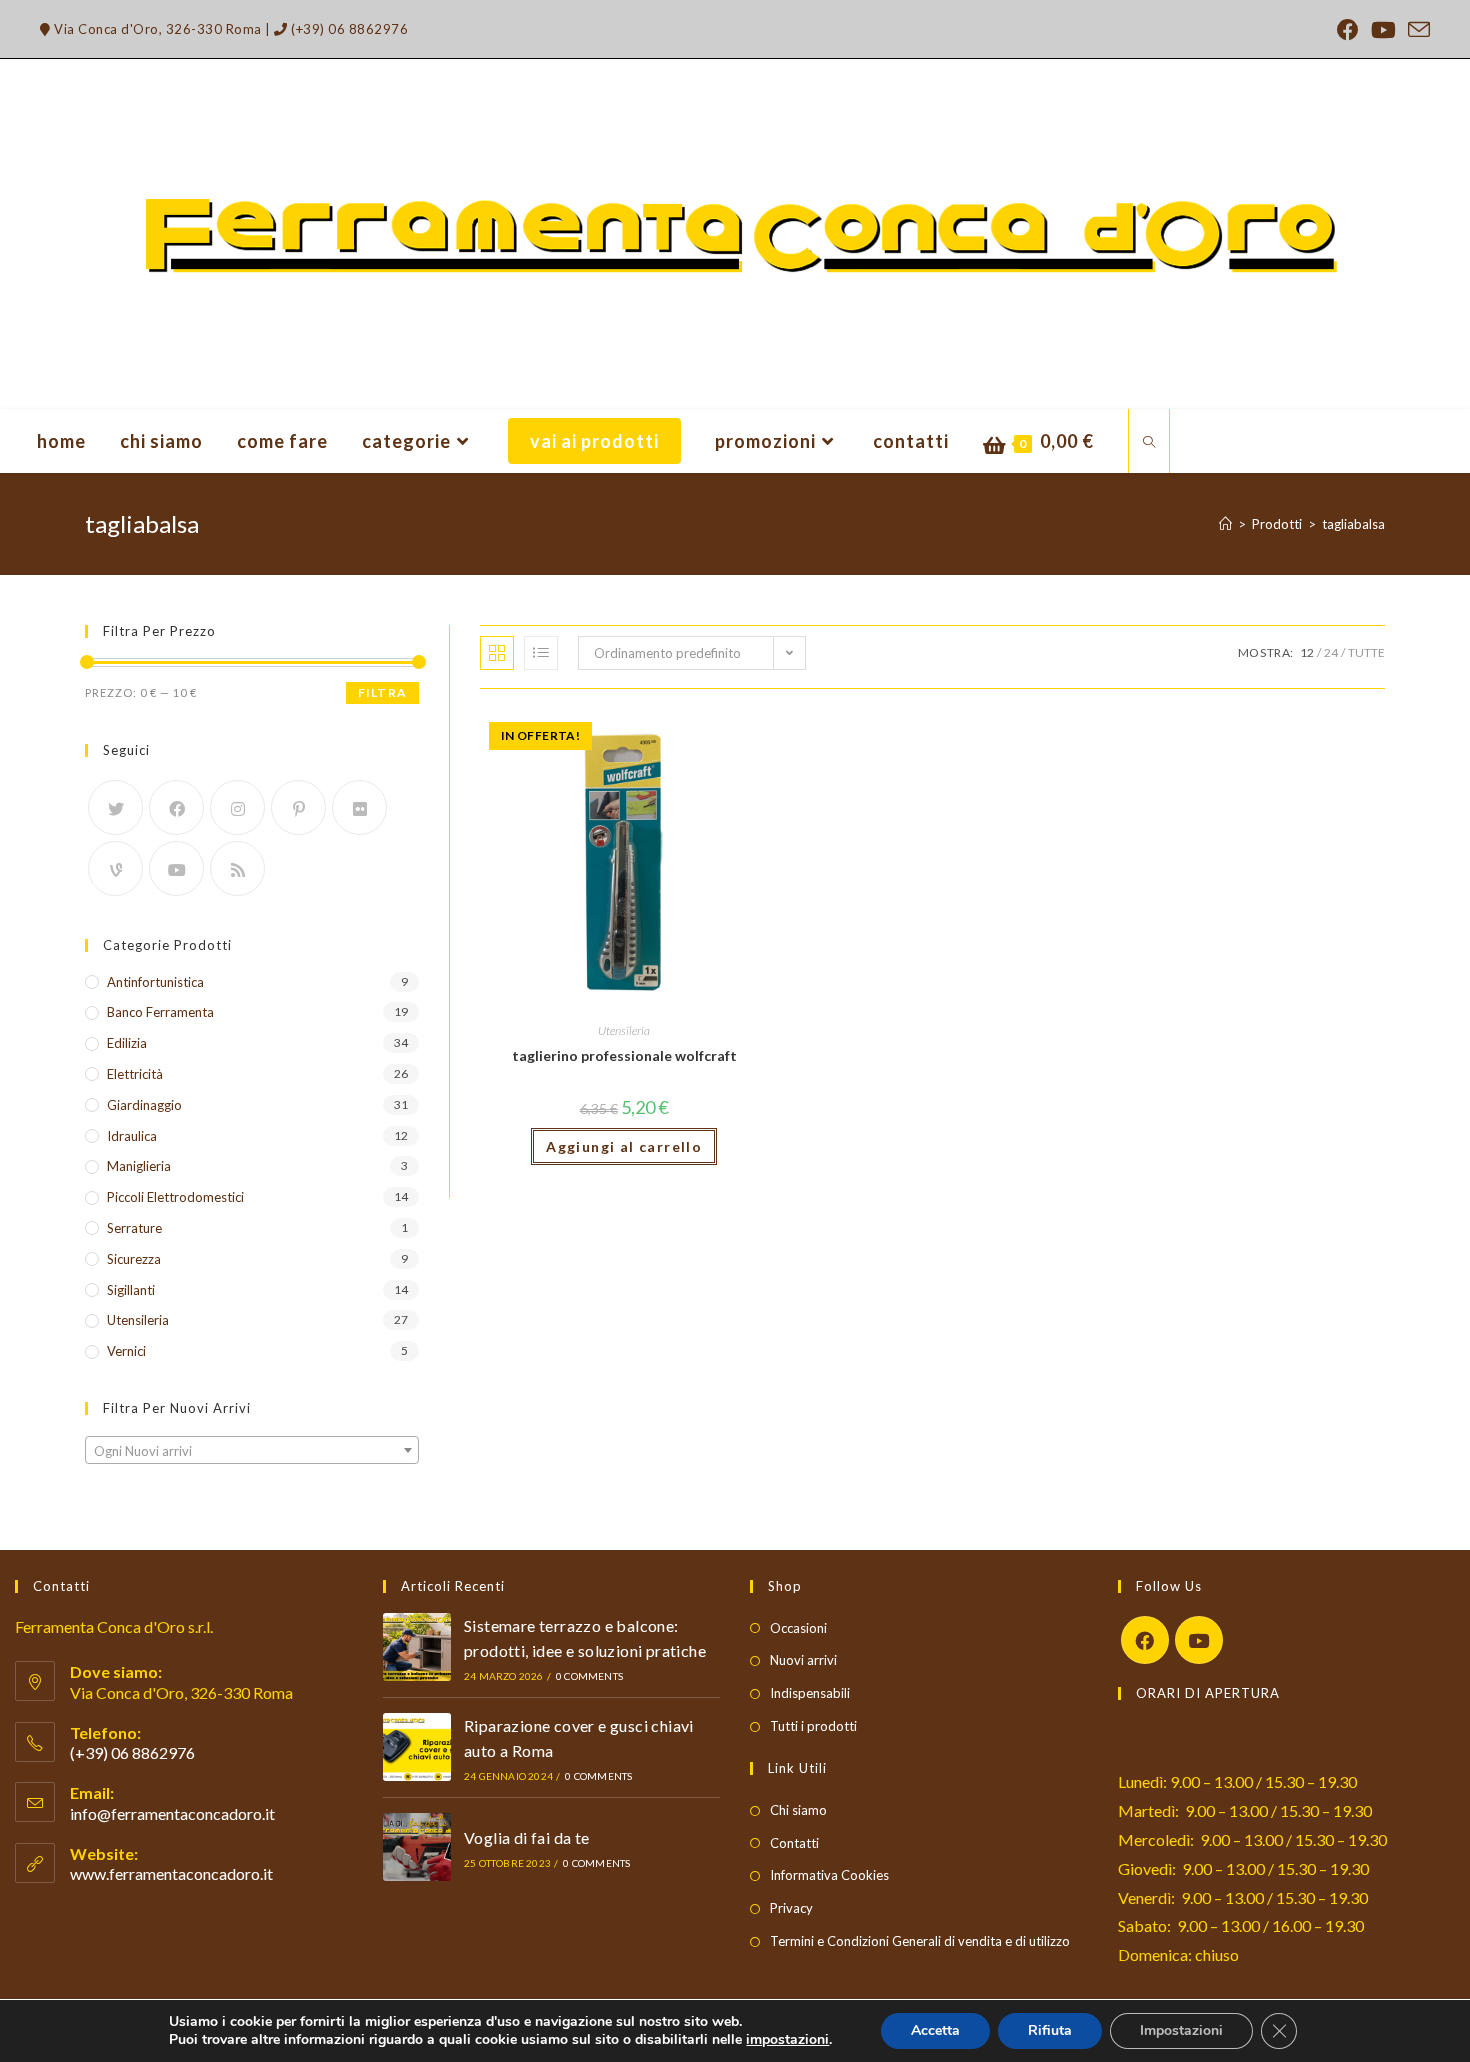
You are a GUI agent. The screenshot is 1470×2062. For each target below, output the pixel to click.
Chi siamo (798, 1810)
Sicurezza (134, 1259)
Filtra (382, 692)
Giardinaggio (144, 1105)
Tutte (1366, 652)
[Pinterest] (298, 807)
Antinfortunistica (155, 982)
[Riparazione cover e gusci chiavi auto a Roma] (417, 1747)
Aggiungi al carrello (624, 1146)
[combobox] (252, 1450)
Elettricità (135, 1074)
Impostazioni (1181, 2030)
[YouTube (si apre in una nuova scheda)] (1383, 30)
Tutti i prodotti (813, 1726)
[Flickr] (359, 807)
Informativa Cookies (829, 1875)
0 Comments (589, 1676)
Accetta (935, 2030)
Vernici (126, 1351)
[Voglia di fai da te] (417, 1847)
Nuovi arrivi (803, 1660)
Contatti (794, 1843)
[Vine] (115, 868)
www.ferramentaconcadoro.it (171, 1873)
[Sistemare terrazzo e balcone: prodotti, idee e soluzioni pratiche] (417, 1647)
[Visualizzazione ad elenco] (541, 653)
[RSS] (237, 868)
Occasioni (798, 1628)
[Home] (1225, 524)
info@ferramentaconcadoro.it (172, 1813)
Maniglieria (139, 1166)
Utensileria (624, 1030)
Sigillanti (131, 1290)
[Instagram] (237, 807)
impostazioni (787, 2040)
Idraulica (132, 1136)
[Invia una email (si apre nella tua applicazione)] (1416, 30)
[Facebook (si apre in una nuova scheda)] (1348, 30)
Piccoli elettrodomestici (175, 1197)
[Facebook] (176, 807)
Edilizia (127, 1043)
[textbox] (252, 1451)
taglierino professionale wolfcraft (624, 1055)
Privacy (791, 1908)
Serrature (134, 1228)
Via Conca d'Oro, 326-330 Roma (156, 29)
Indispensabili (810, 1693)
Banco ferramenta (160, 1012)
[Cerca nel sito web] (1149, 443)
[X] (115, 807)
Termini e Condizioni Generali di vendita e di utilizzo (920, 1941)
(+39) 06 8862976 (348, 29)
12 (1307, 652)
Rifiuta (1050, 2030)
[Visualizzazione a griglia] (497, 653)
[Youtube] (176, 868)
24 (1331, 652)
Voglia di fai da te (527, 1837)
